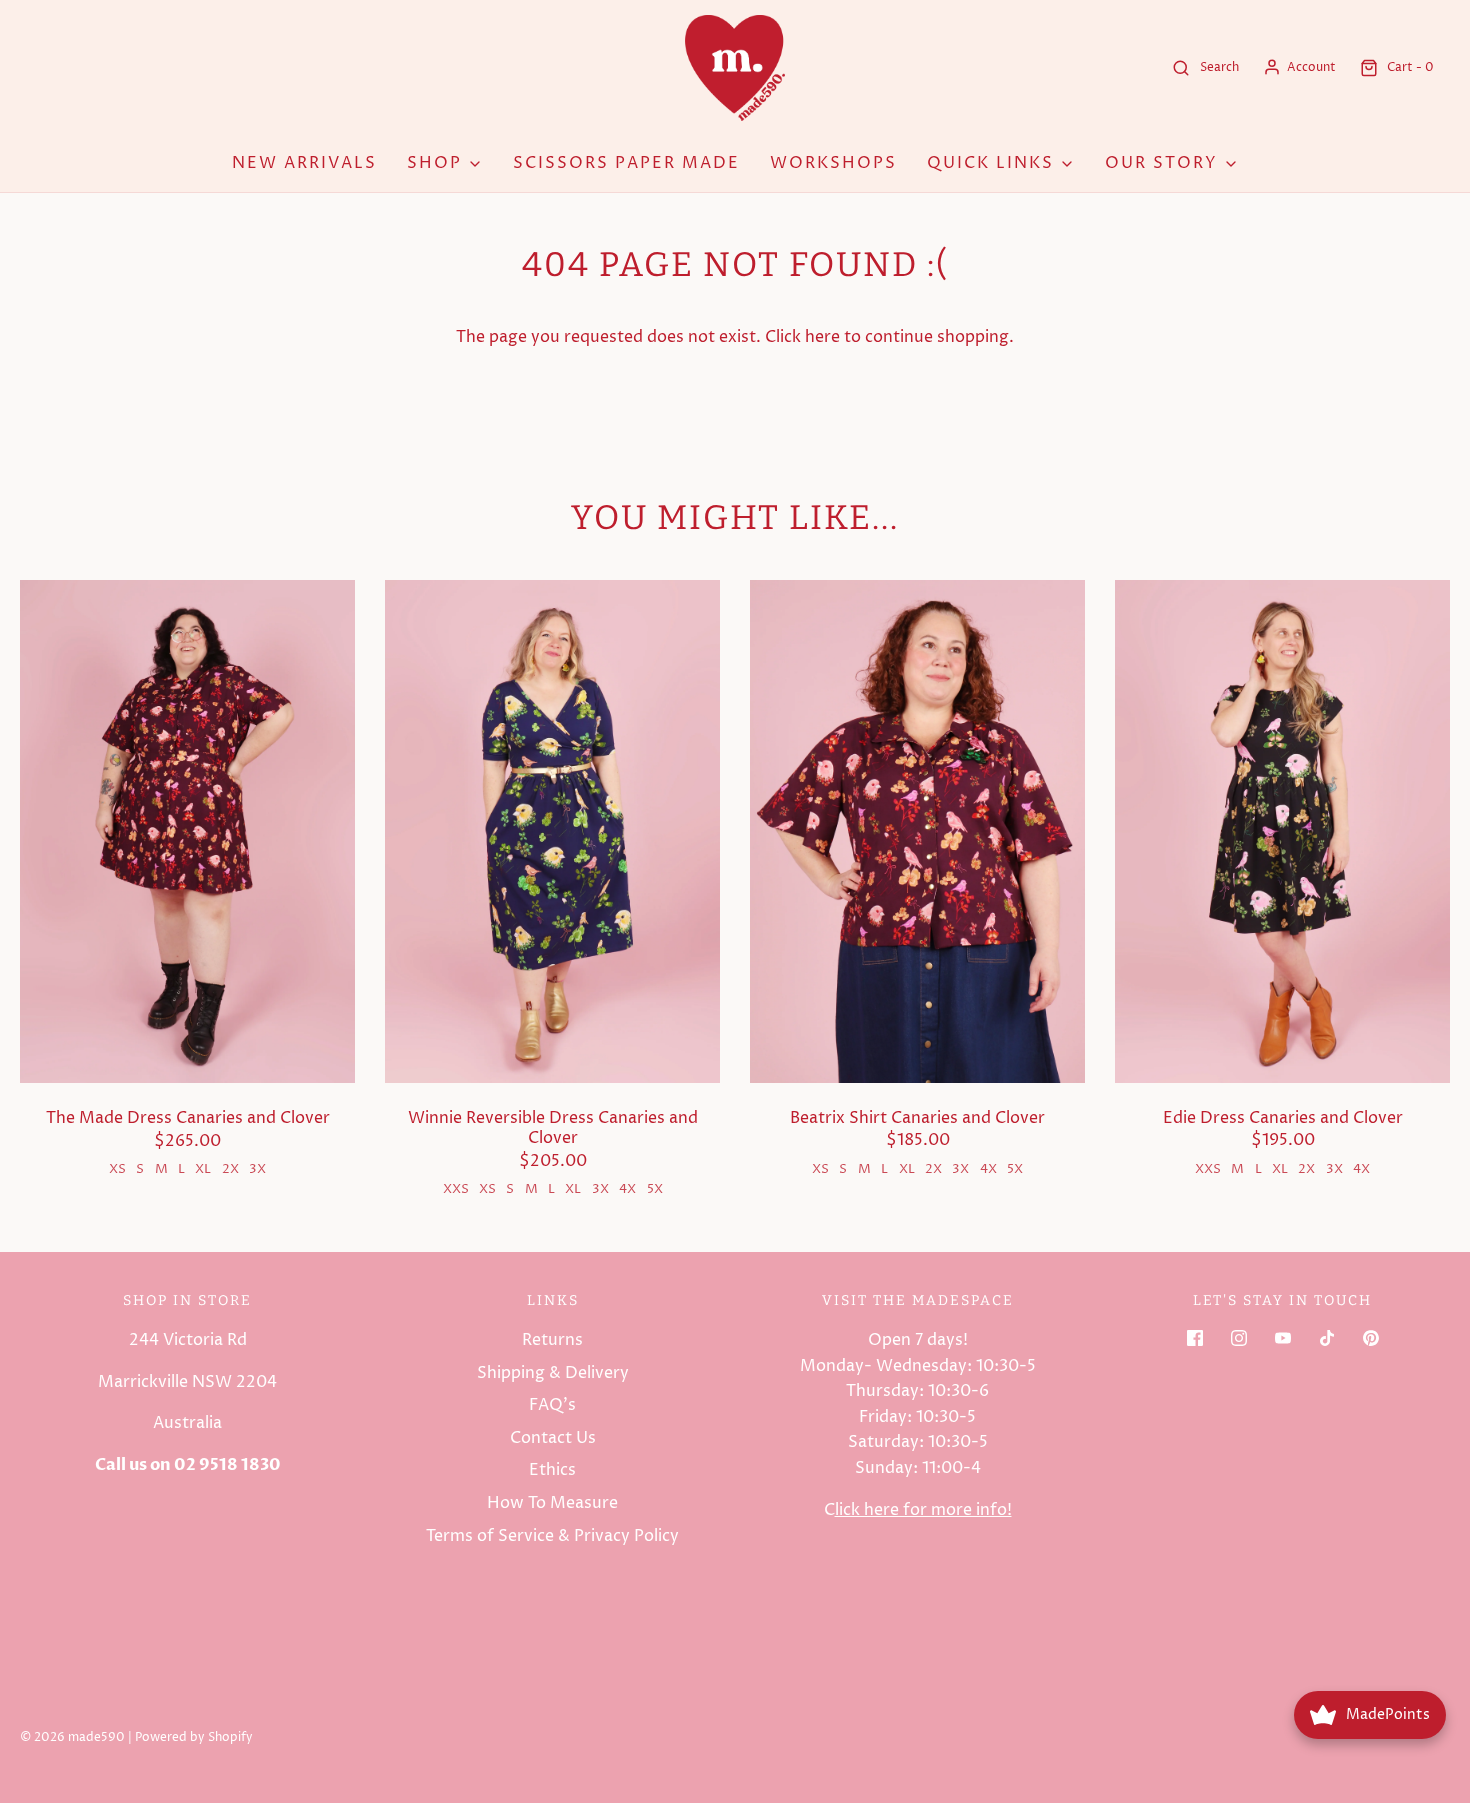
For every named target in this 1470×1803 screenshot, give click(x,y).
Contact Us (553, 1438)
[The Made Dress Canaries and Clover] (187, 831)
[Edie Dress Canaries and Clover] (1282, 831)
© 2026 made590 (72, 1737)
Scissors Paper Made (626, 163)
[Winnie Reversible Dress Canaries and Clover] (552, 831)
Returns (552, 1340)
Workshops (833, 163)
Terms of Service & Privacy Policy (552, 1536)
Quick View (188, 1045)
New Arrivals (304, 163)
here (822, 337)
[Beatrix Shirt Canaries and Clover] (917, 831)
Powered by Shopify (194, 1737)
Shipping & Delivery (553, 1373)
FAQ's (552, 1405)
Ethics (552, 1470)
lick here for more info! (923, 1510)
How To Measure (552, 1503)
